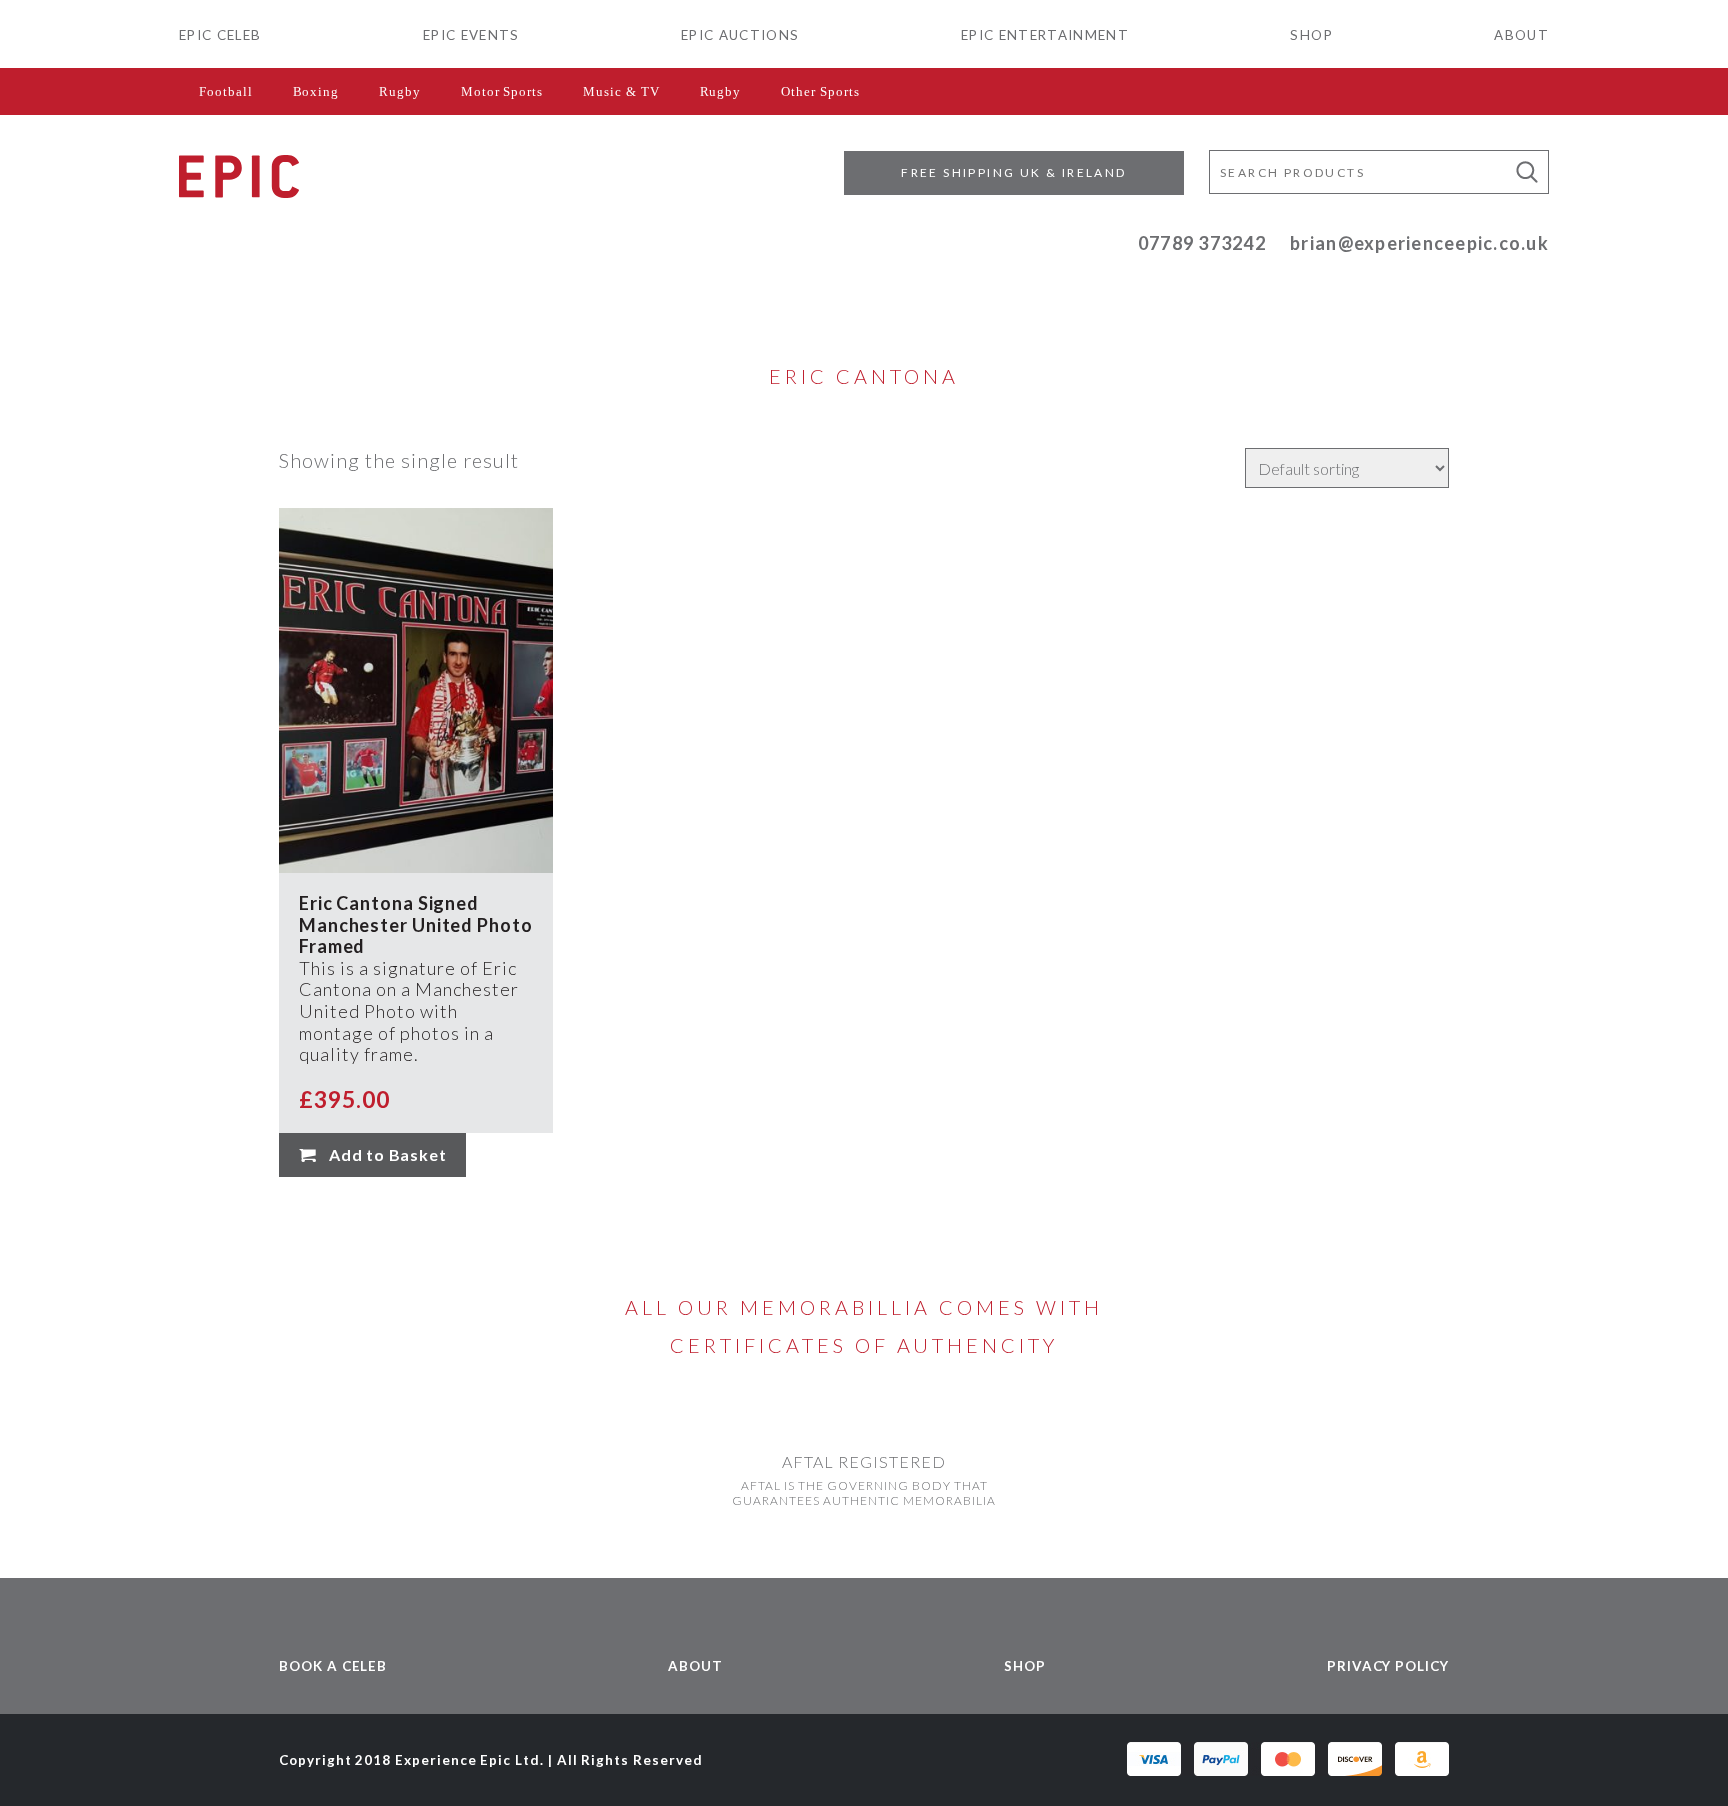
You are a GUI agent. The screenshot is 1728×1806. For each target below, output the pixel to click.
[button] (1527, 172)
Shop (1311, 35)
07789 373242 (1202, 243)
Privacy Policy (1388, 1666)
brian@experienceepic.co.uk (1419, 243)
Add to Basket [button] (387, 1154)
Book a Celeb (333, 1666)
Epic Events (471, 35)
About (1521, 35)
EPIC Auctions (740, 35)
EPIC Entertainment (1045, 35)
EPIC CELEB (220, 35)
